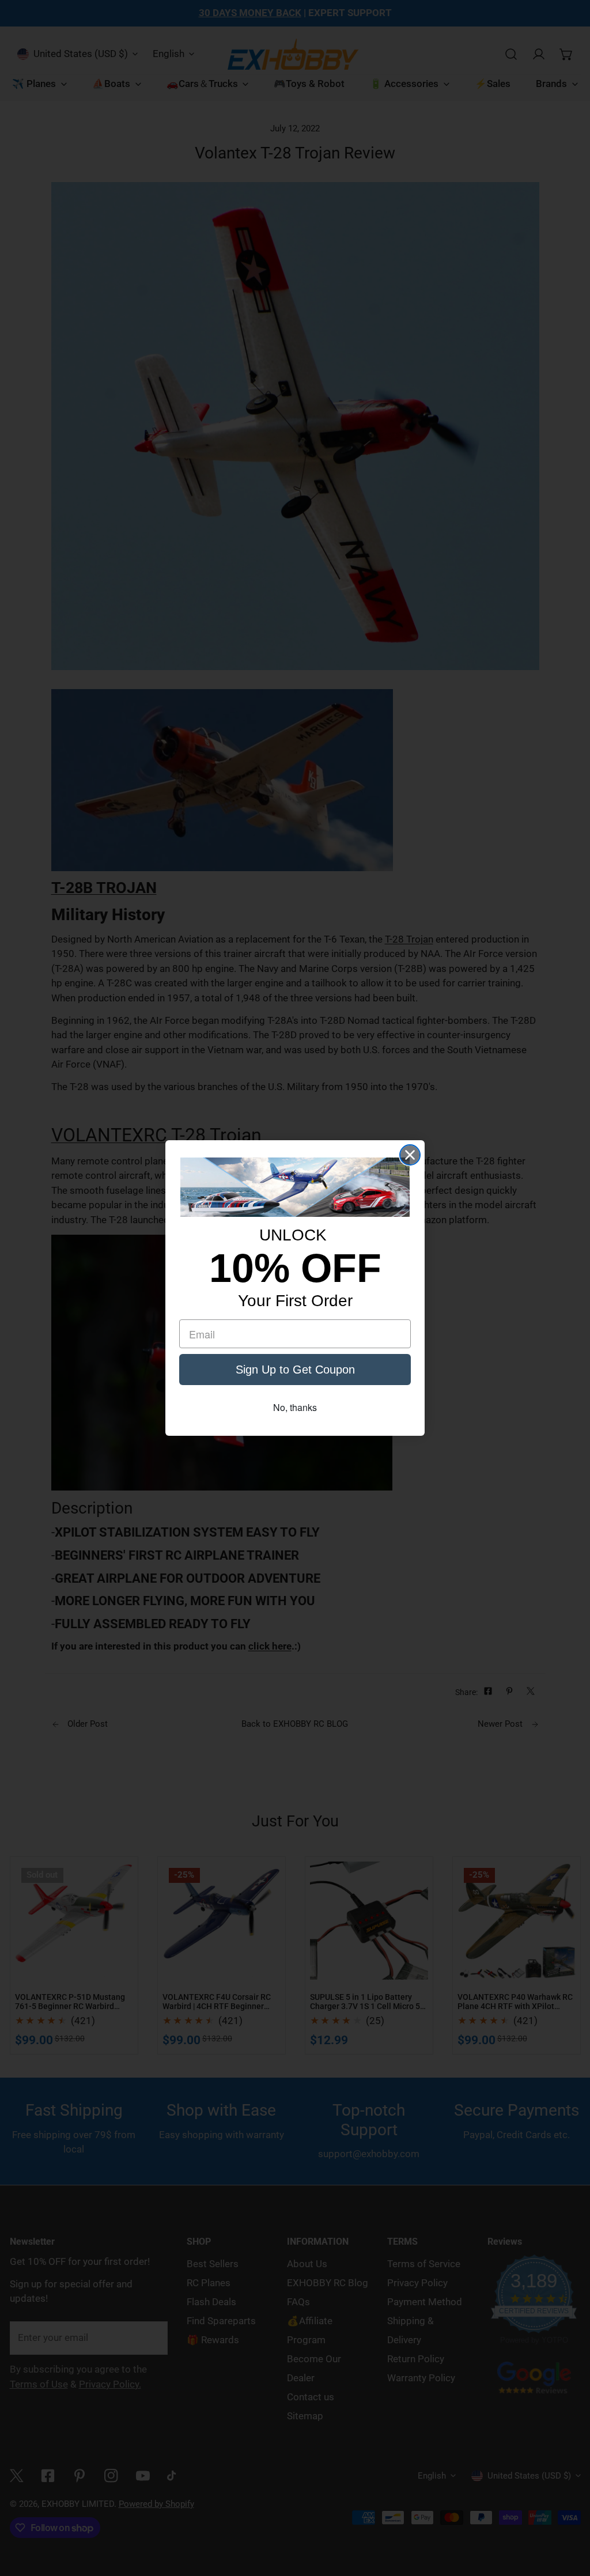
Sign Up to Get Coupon (295, 1370)
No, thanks (295, 1407)
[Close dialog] (410, 1155)
